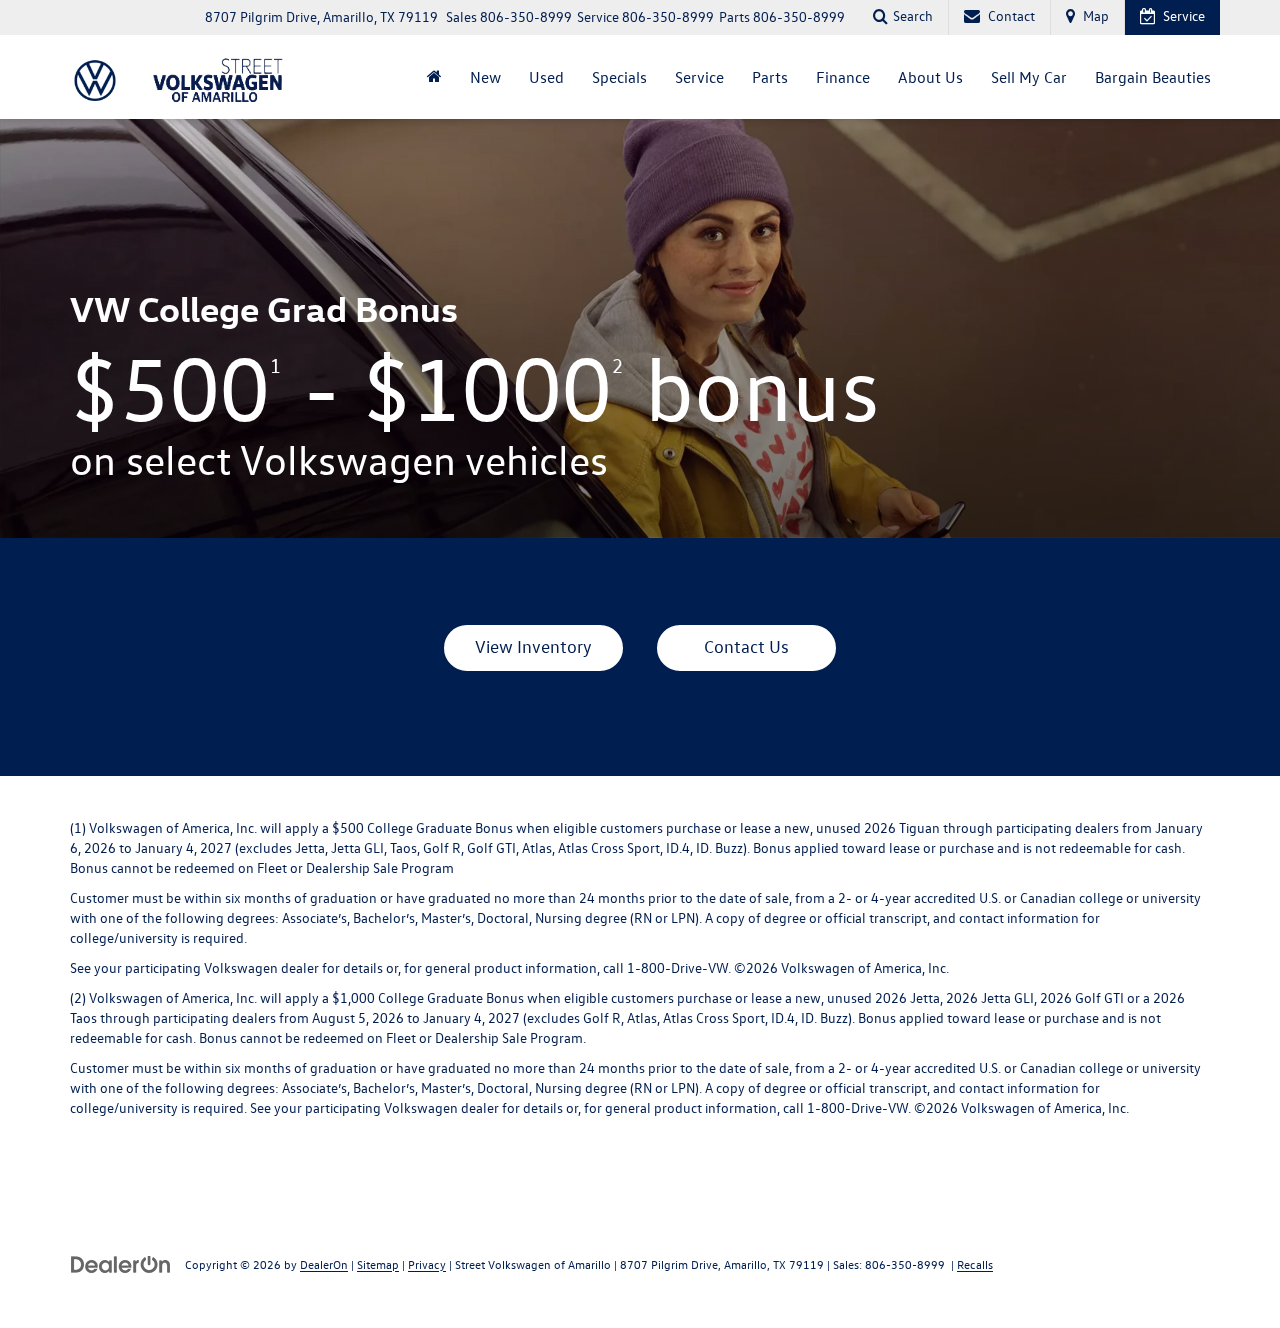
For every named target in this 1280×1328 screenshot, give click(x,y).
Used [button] (546, 77)
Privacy (427, 1264)
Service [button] (699, 77)
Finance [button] (843, 77)
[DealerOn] (121, 1263)
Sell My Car (1029, 77)
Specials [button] (619, 77)
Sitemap (378, 1264)
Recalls (975, 1264)
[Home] (434, 77)
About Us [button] (930, 77)
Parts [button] (770, 77)
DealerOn (324, 1264)
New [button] (485, 77)
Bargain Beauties (1153, 77)
